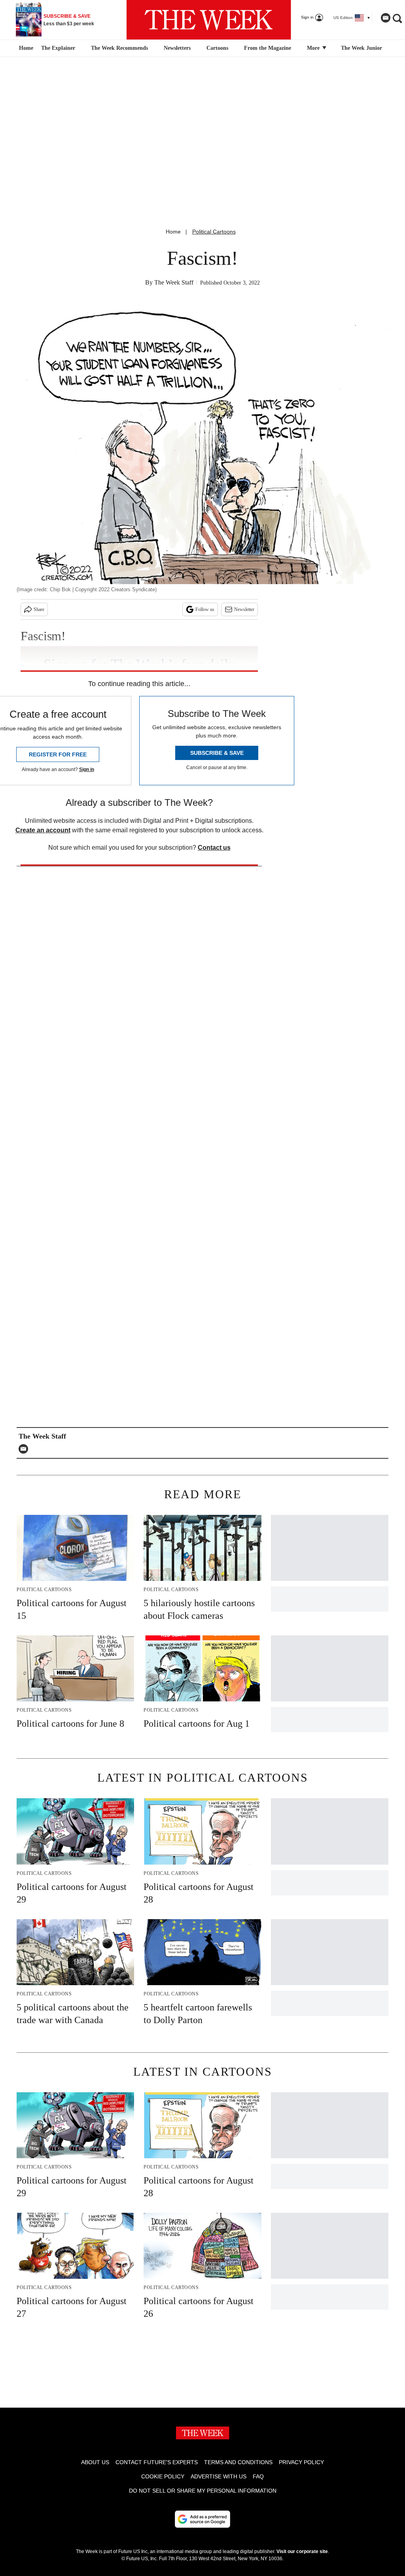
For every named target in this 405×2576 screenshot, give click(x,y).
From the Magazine (268, 48)
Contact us (214, 848)
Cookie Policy (163, 2476)
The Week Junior (361, 48)
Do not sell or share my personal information (203, 2491)
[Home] (25, 48)
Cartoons (217, 48)
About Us (95, 2462)
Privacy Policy (301, 2462)
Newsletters (177, 48)
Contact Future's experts (157, 2462)
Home (173, 232)
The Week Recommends (119, 48)
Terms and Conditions (238, 2462)
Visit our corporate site (302, 2551)
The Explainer (58, 48)
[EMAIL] (25, 1449)
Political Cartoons (214, 232)
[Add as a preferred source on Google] (202, 2519)
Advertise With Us (219, 2476)
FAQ (258, 2476)
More (314, 48)
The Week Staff (174, 282)
